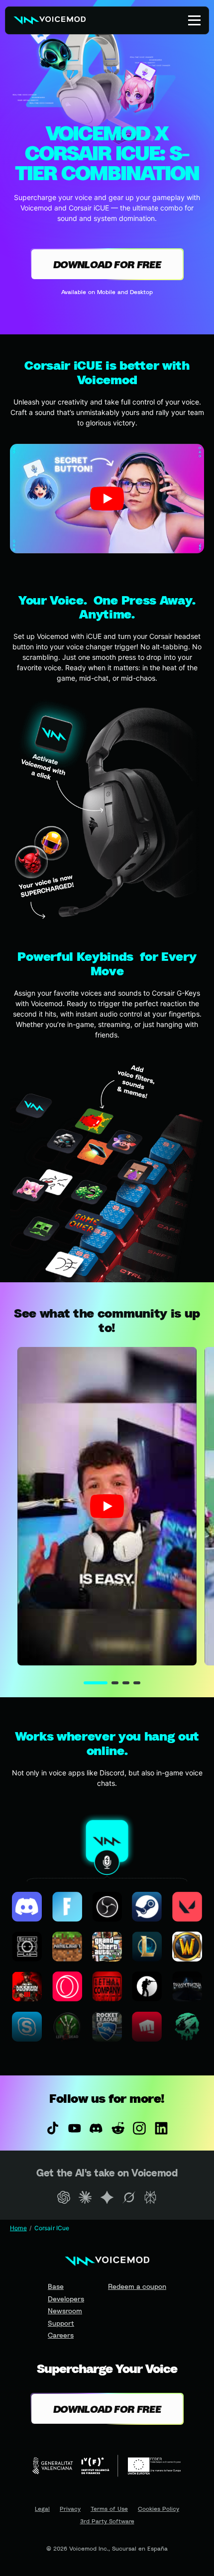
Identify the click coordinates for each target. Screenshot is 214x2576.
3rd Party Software (107, 2521)
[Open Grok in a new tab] (129, 2197)
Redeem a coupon (137, 2286)
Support (61, 2323)
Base (56, 2286)
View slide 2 (115, 1683)
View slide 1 (96, 1683)
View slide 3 (126, 1683)
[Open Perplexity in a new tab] (150, 2197)
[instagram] (140, 2128)
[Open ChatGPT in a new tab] (64, 2197)
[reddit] (118, 2128)
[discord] (96, 2128)
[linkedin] (161, 2128)
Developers (66, 2299)
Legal (42, 2509)
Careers (61, 2335)
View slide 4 (137, 1683)
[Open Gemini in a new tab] (107, 2197)
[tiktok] (53, 2128)
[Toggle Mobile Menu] (194, 20)
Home (18, 2228)
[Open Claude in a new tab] (86, 2197)
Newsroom (65, 2311)
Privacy (70, 2509)
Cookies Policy (159, 2509)
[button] (107, 498)
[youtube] (75, 2128)
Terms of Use (109, 2509)
